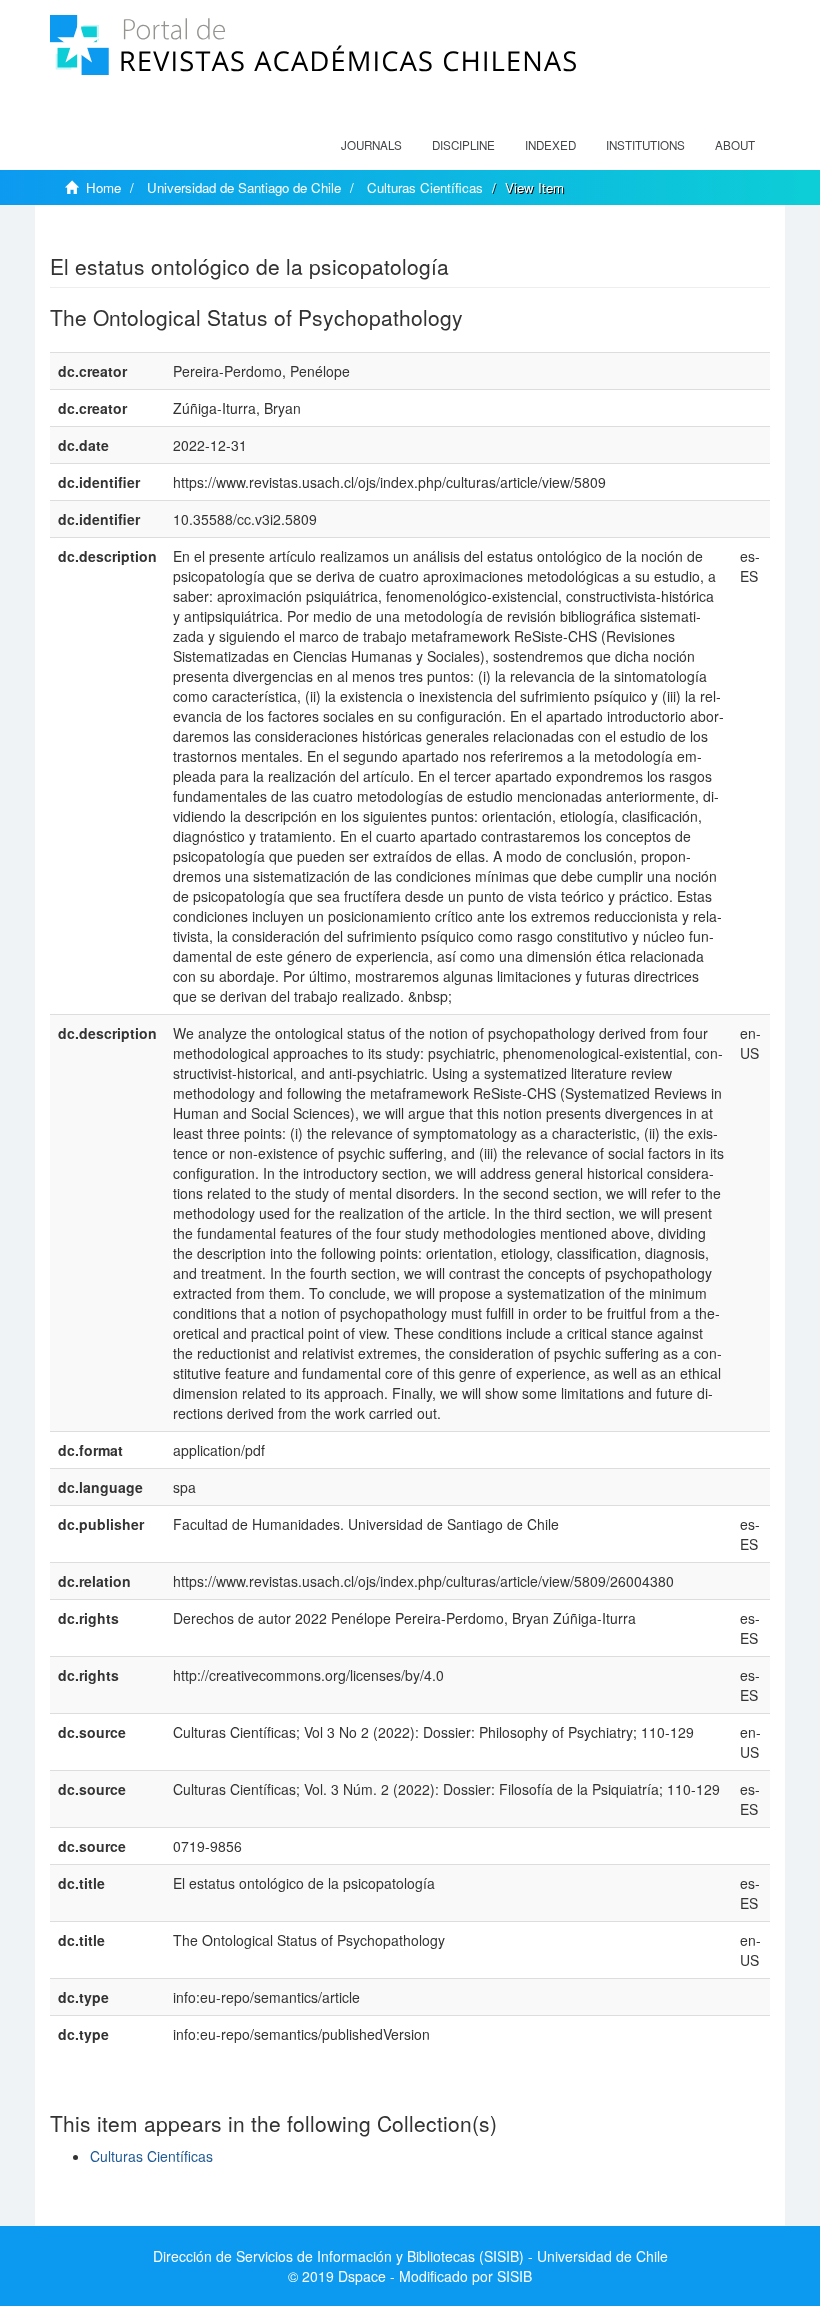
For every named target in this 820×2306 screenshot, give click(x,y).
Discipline (463, 145)
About (735, 145)
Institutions (645, 145)
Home (103, 187)
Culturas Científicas (425, 187)
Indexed (550, 145)
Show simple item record (128, 235)
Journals (371, 145)
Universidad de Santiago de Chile (244, 187)
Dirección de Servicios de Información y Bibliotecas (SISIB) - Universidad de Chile (410, 2256)
